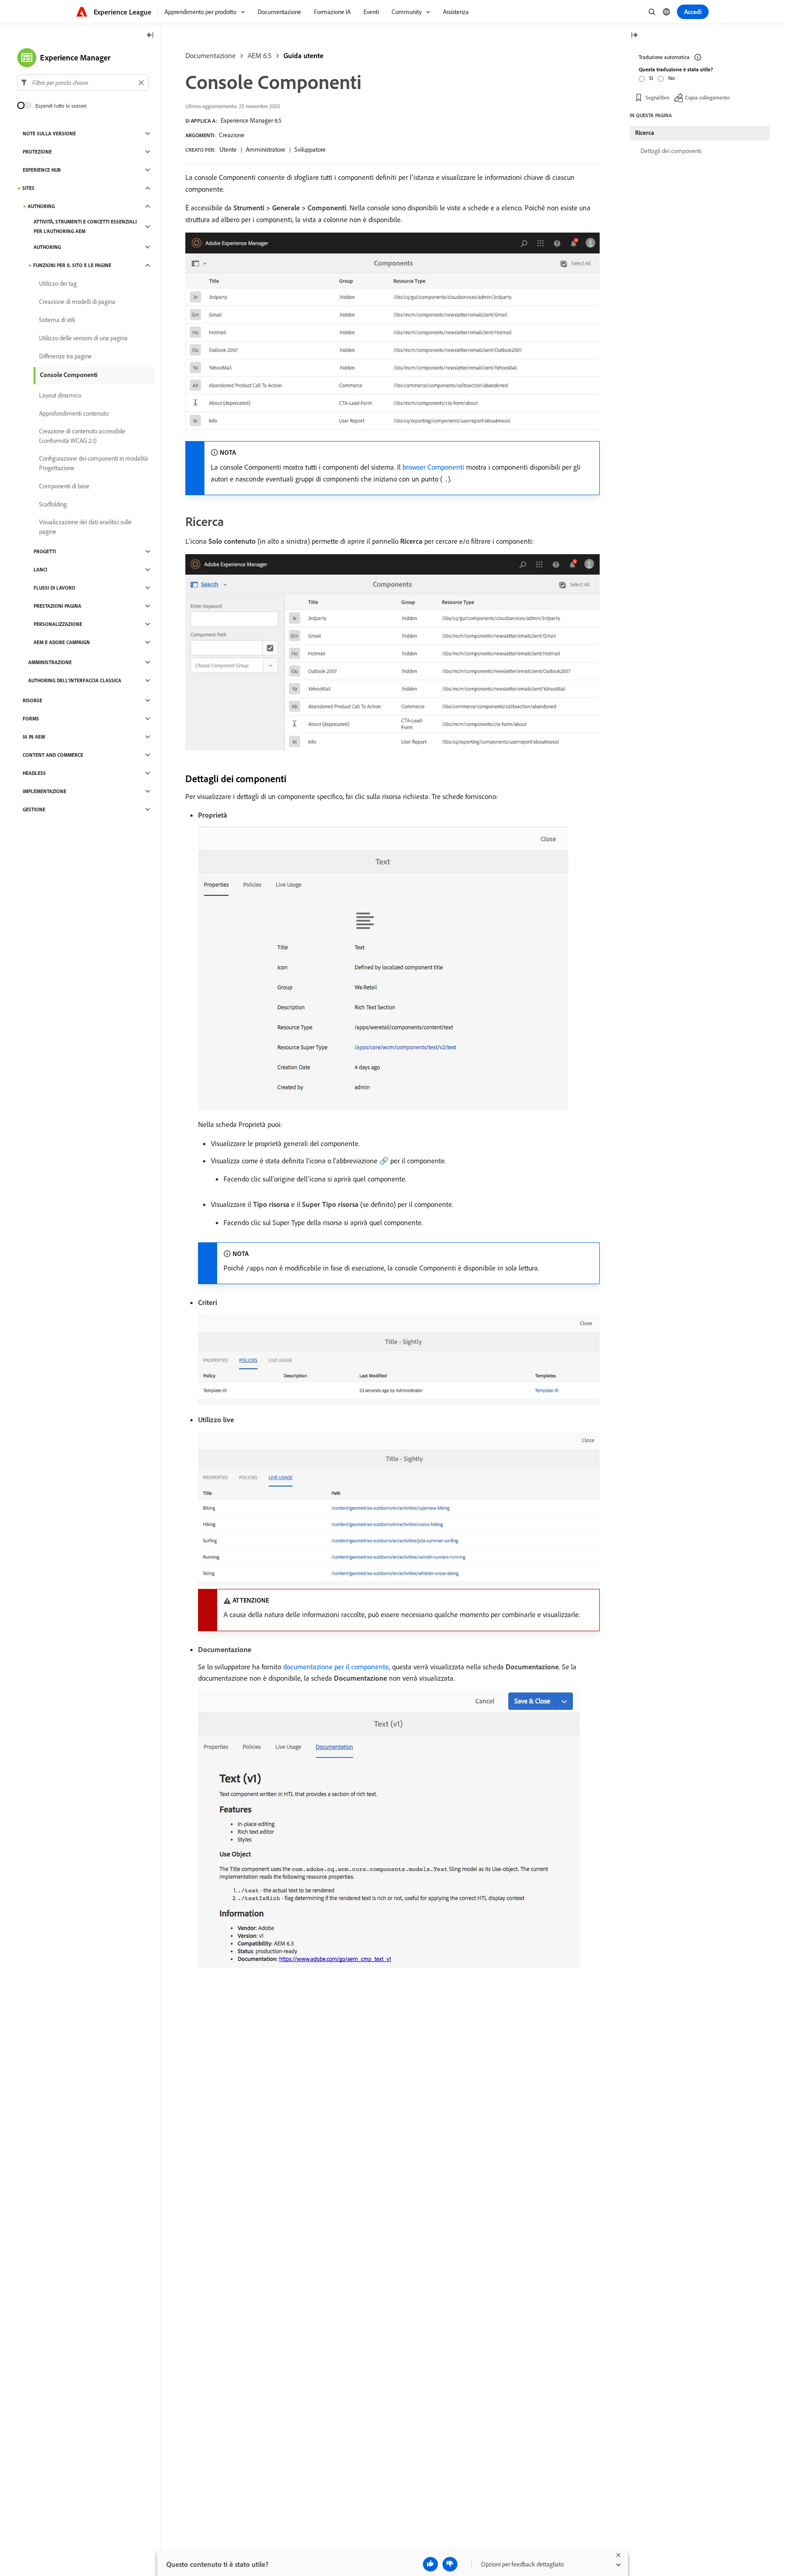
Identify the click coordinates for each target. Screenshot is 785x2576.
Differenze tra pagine (65, 356)
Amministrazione (50, 662)
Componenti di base (64, 486)
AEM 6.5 (260, 55)
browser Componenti (433, 467)
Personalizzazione (58, 624)
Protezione (37, 152)
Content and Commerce (53, 755)
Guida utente (303, 55)
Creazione (232, 135)
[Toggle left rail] (150, 36)
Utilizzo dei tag (58, 283)
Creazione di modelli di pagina (77, 302)
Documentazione (211, 55)
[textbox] (83, 83)
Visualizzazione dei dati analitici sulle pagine (85, 527)
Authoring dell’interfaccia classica (75, 680)
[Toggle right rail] (634, 36)
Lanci (40, 570)
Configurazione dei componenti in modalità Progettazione (94, 463)
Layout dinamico (60, 395)
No (671, 78)
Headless (34, 773)
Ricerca (645, 133)
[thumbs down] (450, 2564)
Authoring (41, 206)
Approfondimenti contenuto (74, 413)
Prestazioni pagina (57, 606)
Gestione (34, 809)
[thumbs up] (430, 2564)
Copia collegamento (707, 97)
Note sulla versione (49, 134)
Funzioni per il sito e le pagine (72, 265)
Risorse (32, 700)
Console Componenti (69, 375)
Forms (31, 719)
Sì (651, 78)
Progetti (45, 551)
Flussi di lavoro (55, 588)
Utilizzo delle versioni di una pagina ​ (84, 338)
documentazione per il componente (336, 1667)
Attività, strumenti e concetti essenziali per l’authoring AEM (85, 226)
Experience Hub (42, 170)
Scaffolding (53, 504)
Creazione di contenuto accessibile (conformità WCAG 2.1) (82, 436)
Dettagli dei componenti (671, 151)
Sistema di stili (57, 320)
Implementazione (45, 791)
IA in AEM (34, 737)
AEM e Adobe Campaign (62, 642)
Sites (28, 188)
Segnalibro (657, 97)
